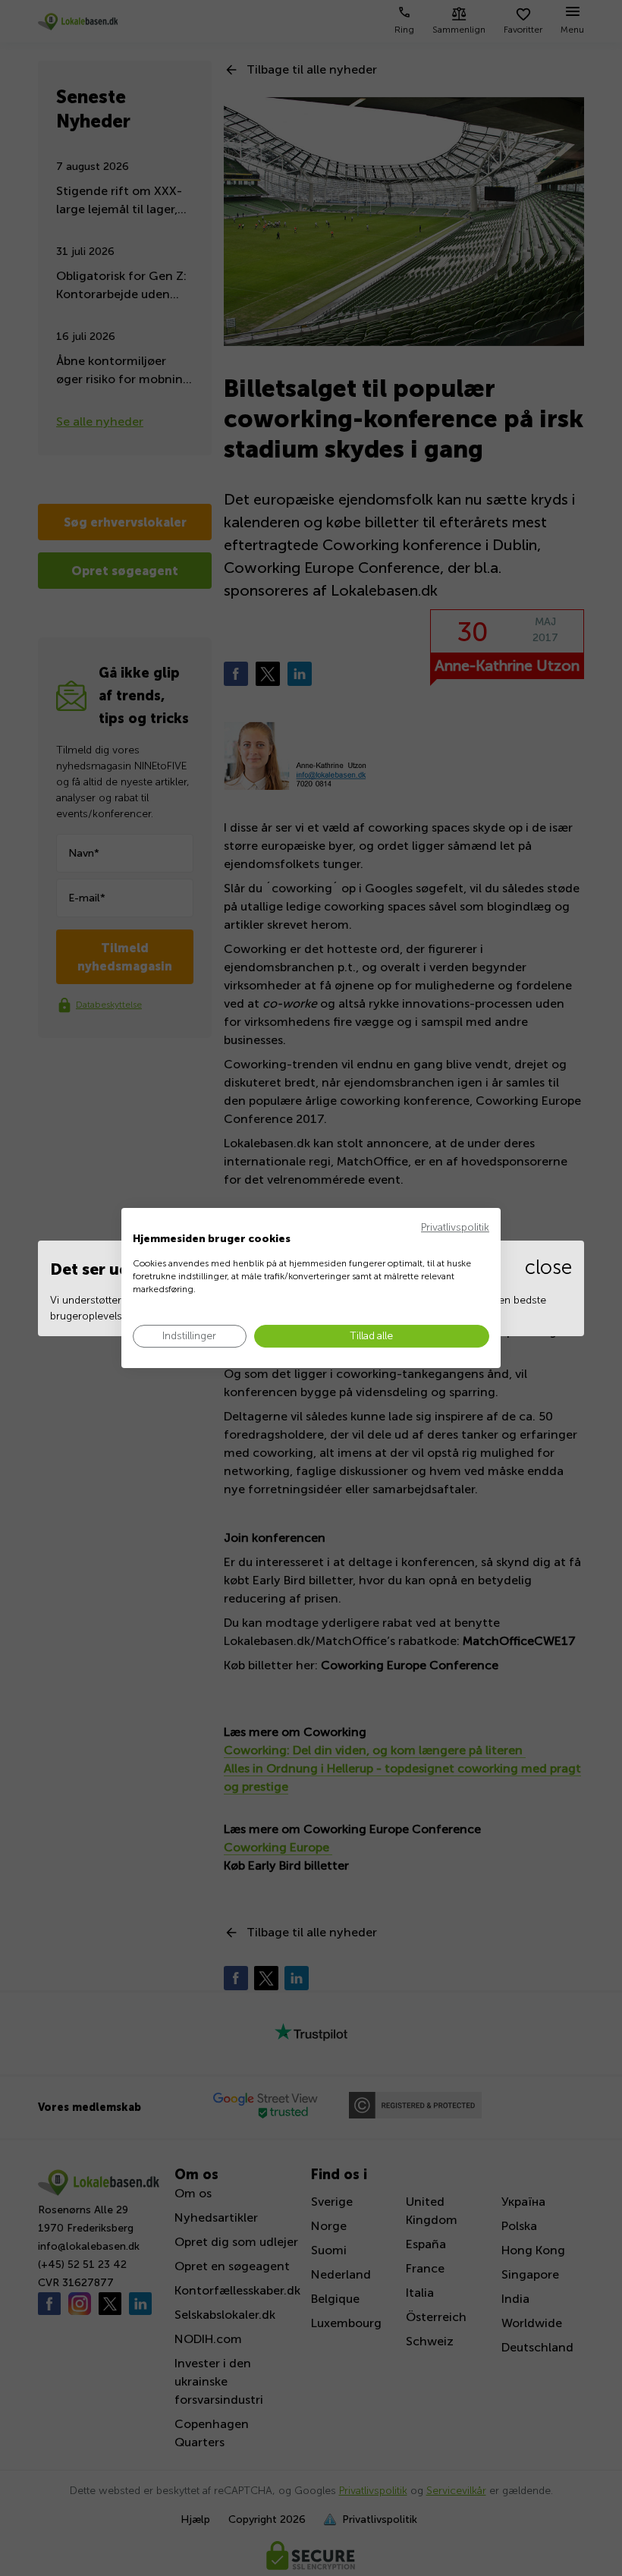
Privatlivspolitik (455, 1227)
